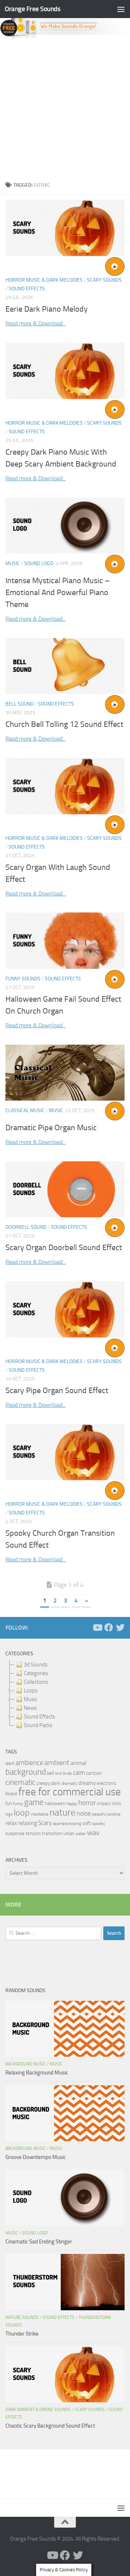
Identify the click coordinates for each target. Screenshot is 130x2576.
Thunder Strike (22, 2334)
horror (87, 1803)
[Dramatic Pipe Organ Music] (65, 1073)
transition (52, 1833)
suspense (15, 1833)
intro (116, 1803)
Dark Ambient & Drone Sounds (38, 2410)
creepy (43, 1783)
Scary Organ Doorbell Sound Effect (64, 1248)
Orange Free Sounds (32, 9)
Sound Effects (27, 289)
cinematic (20, 1782)
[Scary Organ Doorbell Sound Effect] (65, 1189)
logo (9, 1814)
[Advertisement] (65, 108)
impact (104, 1803)
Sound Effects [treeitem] (40, 1717)
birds (67, 1773)
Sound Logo (39, 563)
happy (72, 1804)
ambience (29, 1763)
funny (18, 1804)
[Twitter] (120, 1627)
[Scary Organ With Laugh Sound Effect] (65, 786)
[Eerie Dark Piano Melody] (65, 228)
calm (79, 1773)
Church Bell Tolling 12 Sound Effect (64, 724)
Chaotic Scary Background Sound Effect (50, 2426)
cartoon (94, 1773)
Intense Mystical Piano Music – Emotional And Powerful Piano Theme (58, 593)
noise (84, 1813)
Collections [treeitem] (36, 1682)
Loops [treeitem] (31, 1691)
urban (69, 1833)
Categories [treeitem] (36, 1673)
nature (62, 1812)
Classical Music (25, 1111)
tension (33, 1833)
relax (11, 1823)
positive (114, 1814)
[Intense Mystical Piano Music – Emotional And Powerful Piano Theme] (65, 526)
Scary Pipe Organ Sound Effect (57, 1391)
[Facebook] (109, 1627)
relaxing (27, 1823)
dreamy (87, 1783)
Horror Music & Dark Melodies (44, 280)
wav (93, 1833)
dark (56, 1783)
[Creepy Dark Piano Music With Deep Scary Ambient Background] (65, 371)
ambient (57, 1763)
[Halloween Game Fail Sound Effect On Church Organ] (65, 940)
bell (51, 1773)
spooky (99, 1823)
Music (13, 563)
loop (22, 1812)
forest (11, 1794)
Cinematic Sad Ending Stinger (39, 2242)
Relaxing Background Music (37, 2073)
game (34, 1802)
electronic (107, 1783)
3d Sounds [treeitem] (36, 1665)
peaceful (99, 1814)
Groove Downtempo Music (36, 2157)
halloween (55, 1803)
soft (87, 1823)
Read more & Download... (36, 323)
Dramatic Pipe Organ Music (51, 1128)
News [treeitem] (30, 1708)
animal (79, 1763)
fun (9, 1803)
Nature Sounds (22, 2317)
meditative (40, 1814)
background (26, 1772)
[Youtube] (97, 1627)
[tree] (65, 1695)
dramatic (69, 1783)
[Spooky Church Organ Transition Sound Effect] (65, 1452)
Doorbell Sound (26, 1227)
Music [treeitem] (31, 1699)
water (81, 1834)
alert (10, 1763)
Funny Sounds (23, 979)
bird (58, 1773)
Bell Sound (19, 704)
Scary (45, 1823)
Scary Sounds (104, 280)
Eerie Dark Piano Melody (47, 309)
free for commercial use (70, 1792)
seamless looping (67, 1824)
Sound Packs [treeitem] (38, 1725)
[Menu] (121, 9)
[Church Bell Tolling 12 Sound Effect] (65, 666)
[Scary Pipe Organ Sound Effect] (65, 1309)
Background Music (26, 2064)
